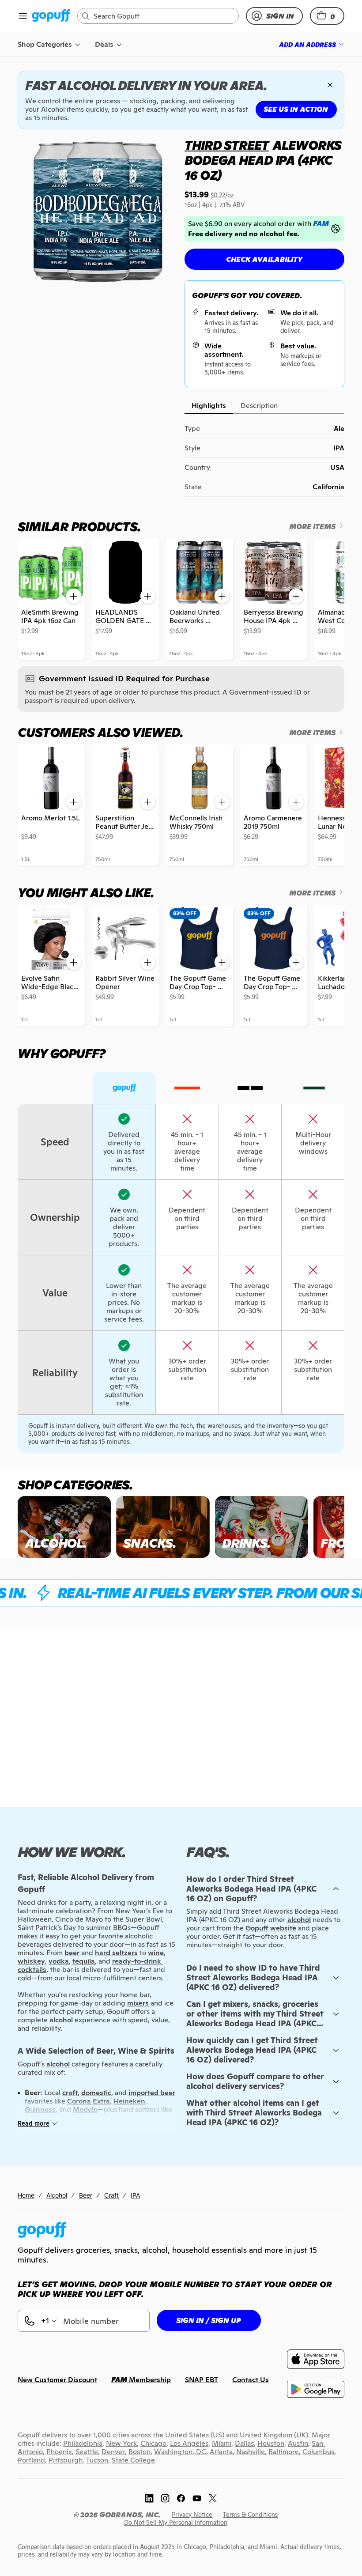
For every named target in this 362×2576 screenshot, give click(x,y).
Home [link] (26, 2195)
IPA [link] (135, 2195)
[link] (51, 16)
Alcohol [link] (57, 2195)
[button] (327, 16)
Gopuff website (271, 1928)
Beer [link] (86, 2195)
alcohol (299, 1920)
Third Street (227, 145)
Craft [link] (111, 2195)
